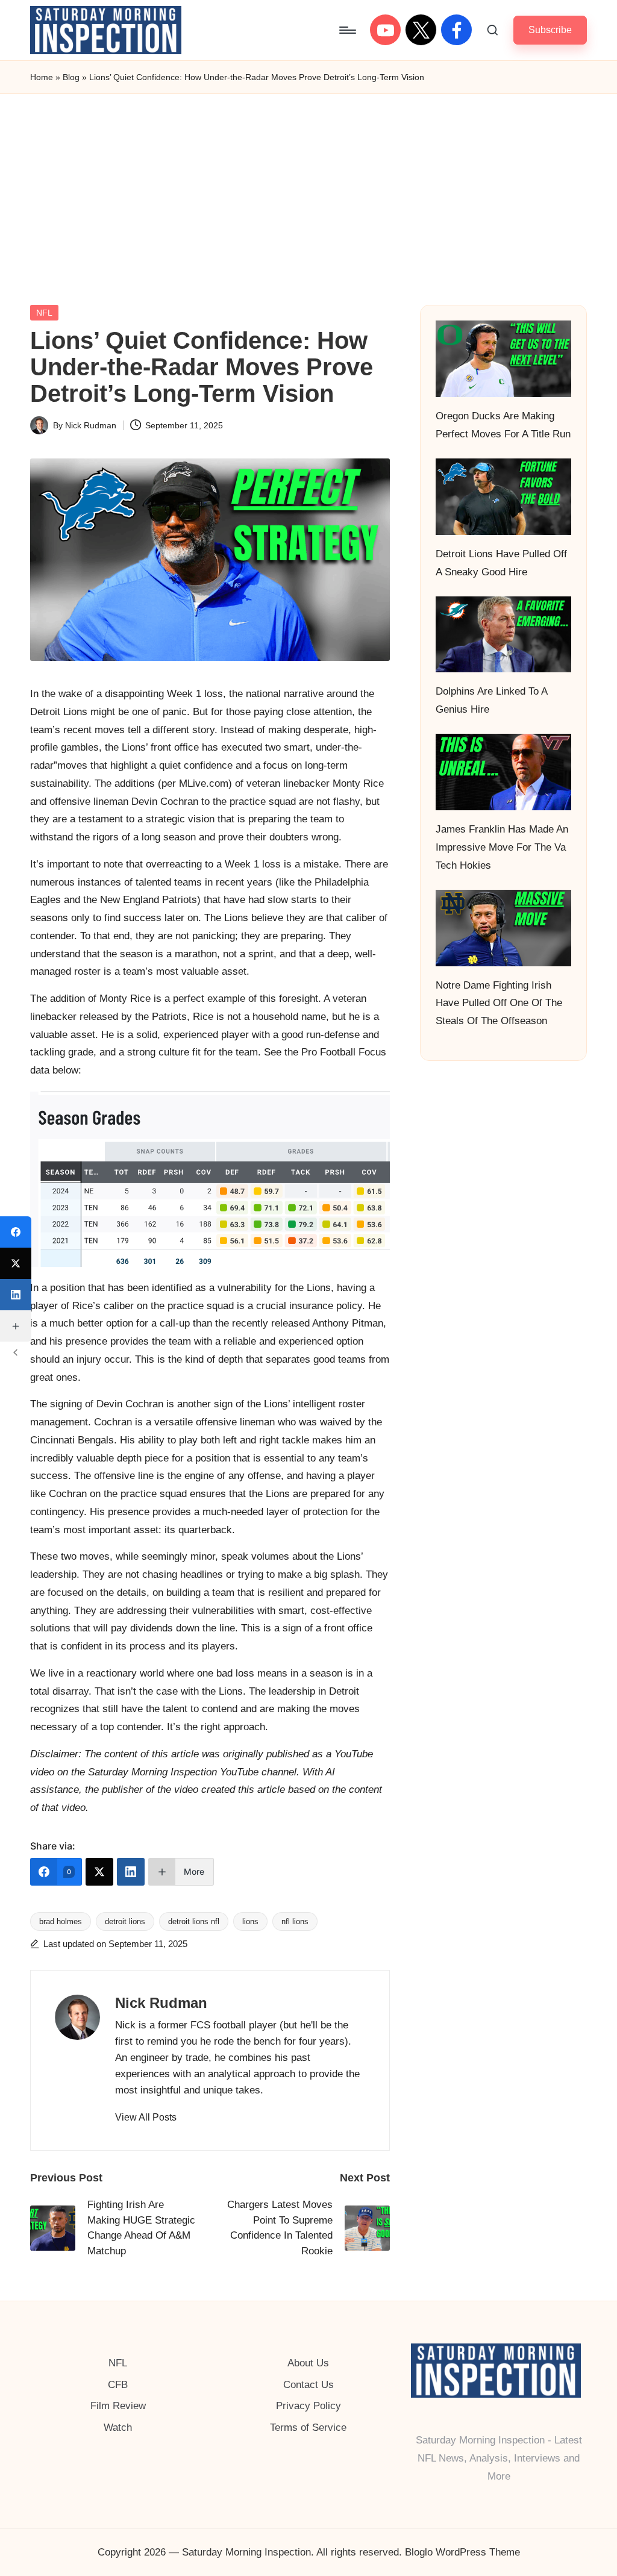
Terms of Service (308, 2428)
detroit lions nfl (194, 1921)
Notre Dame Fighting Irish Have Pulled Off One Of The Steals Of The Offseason (499, 1003)
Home (42, 77)
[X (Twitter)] (99, 1872)
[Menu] (347, 30)
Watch (118, 2428)
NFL (44, 313)
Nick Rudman (161, 2003)
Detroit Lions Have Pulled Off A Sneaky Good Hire (501, 563)
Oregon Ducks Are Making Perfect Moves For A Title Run (503, 425)
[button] (550, 30)
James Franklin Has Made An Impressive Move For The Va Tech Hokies (502, 847)
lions (250, 1921)
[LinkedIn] (131, 1872)
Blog (71, 77)
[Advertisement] (308, 184)
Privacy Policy (308, 2406)
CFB (118, 2385)
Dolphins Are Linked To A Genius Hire (491, 700)
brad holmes (61, 1921)
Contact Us (308, 2385)
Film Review (118, 2406)
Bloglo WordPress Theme (462, 2552)
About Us (308, 2363)
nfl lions (295, 1921)
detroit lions (125, 1921)
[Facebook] (16, 1232)
